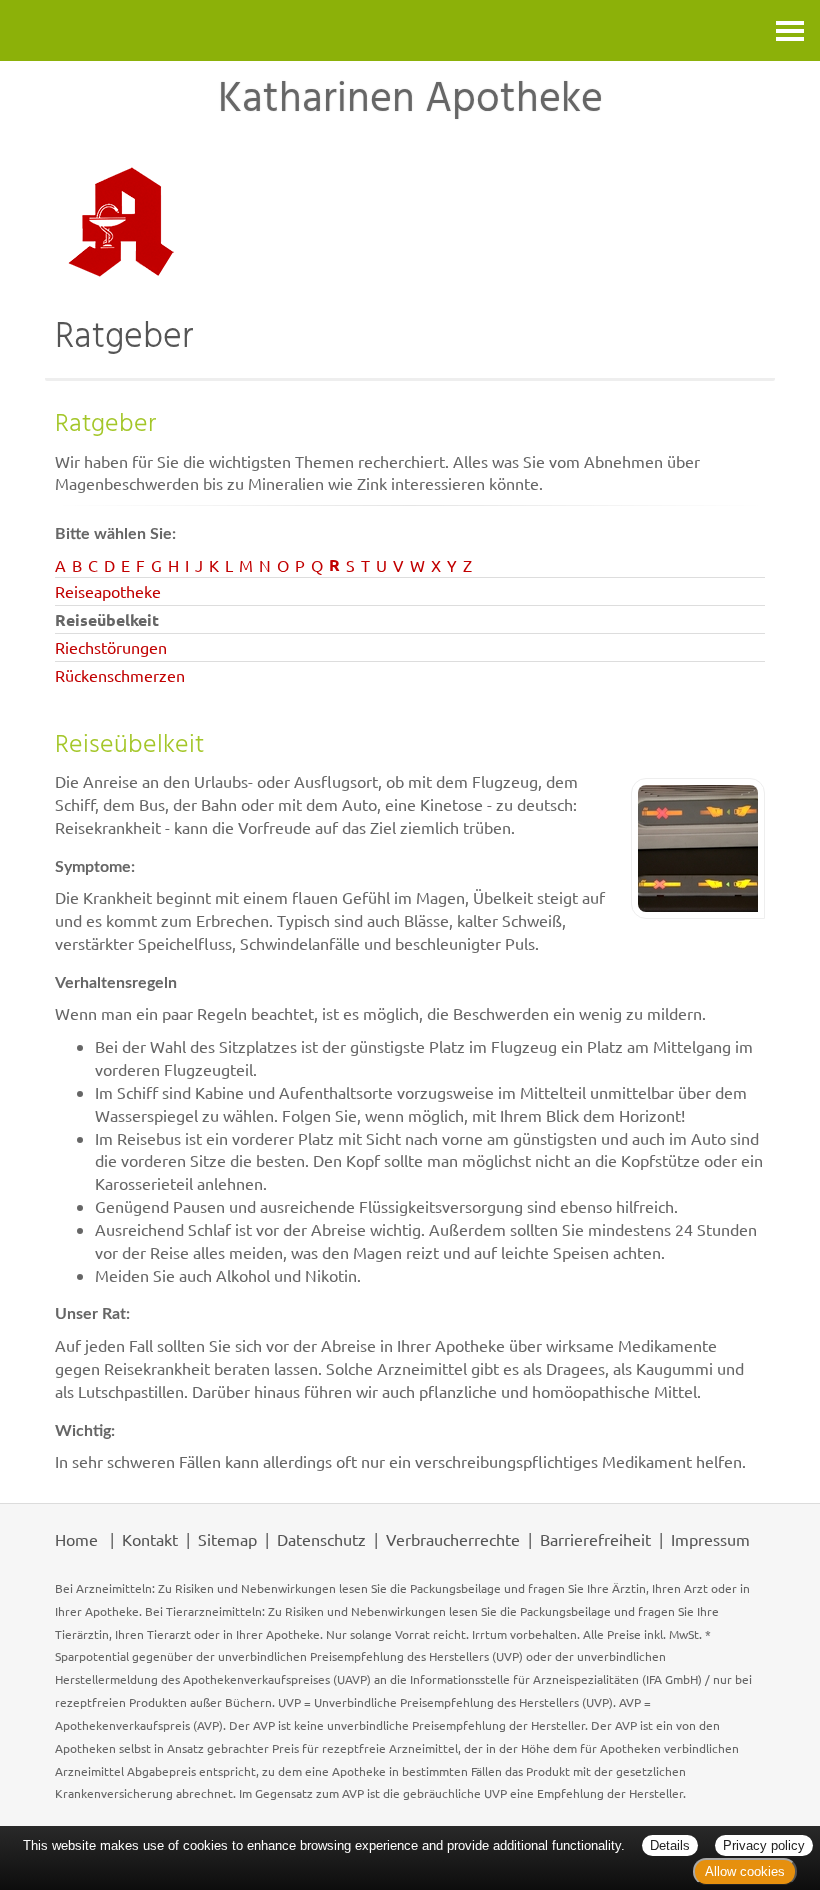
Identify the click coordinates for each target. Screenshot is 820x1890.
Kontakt (150, 1539)
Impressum (710, 1539)
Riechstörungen (111, 647)
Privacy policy (764, 1845)
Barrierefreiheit (595, 1539)
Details (670, 1845)
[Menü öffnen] (790, 30)
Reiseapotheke (108, 591)
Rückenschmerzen (120, 675)
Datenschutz (321, 1539)
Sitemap (227, 1539)
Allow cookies (745, 1871)
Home (76, 1539)
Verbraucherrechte (453, 1539)
